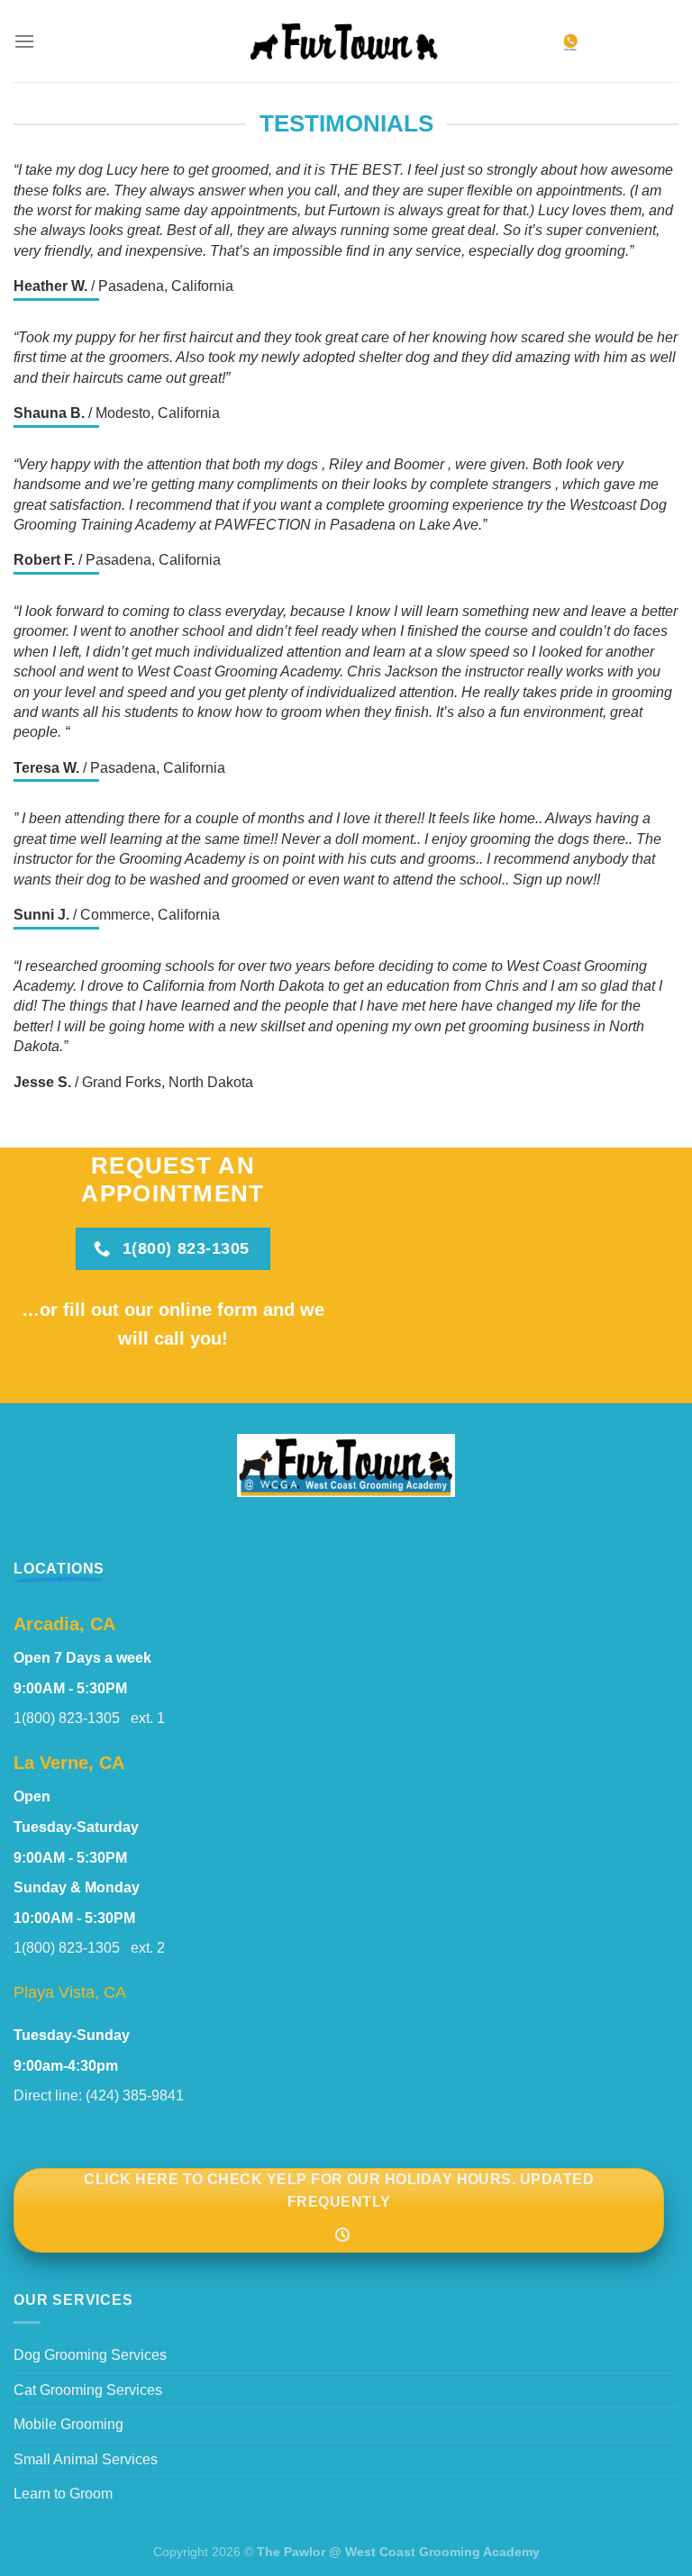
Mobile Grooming (68, 2424)
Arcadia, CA (64, 1624)
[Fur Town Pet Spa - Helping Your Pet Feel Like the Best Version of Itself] (346, 41)
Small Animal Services (86, 2459)
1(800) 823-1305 (72, 1718)
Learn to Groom (63, 2494)
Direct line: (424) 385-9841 (99, 2095)
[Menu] (24, 41)
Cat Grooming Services (88, 2390)
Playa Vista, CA (70, 1992)
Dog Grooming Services (90, 2355)
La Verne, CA (69, 1763)
